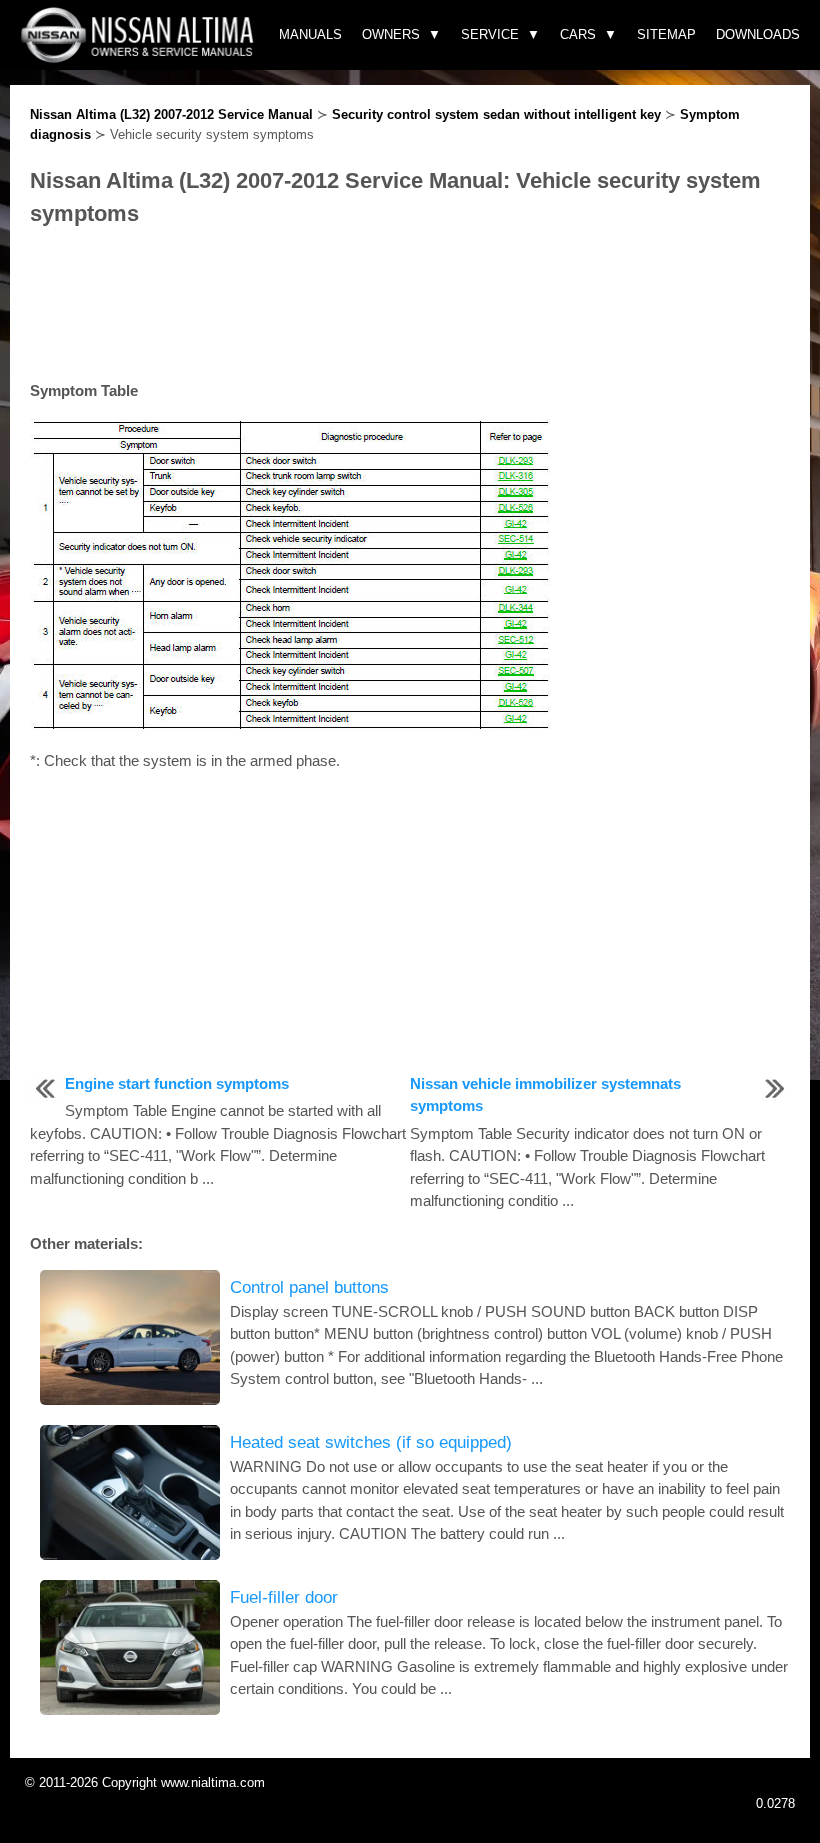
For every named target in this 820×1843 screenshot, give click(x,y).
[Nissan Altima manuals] (139, 57)
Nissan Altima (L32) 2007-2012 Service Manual (171, 114)
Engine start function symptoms (177, 1083)
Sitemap (666, 34)
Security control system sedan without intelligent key (496, 114)
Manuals (310, 34)
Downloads (758, 34)
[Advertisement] (410, 305)
